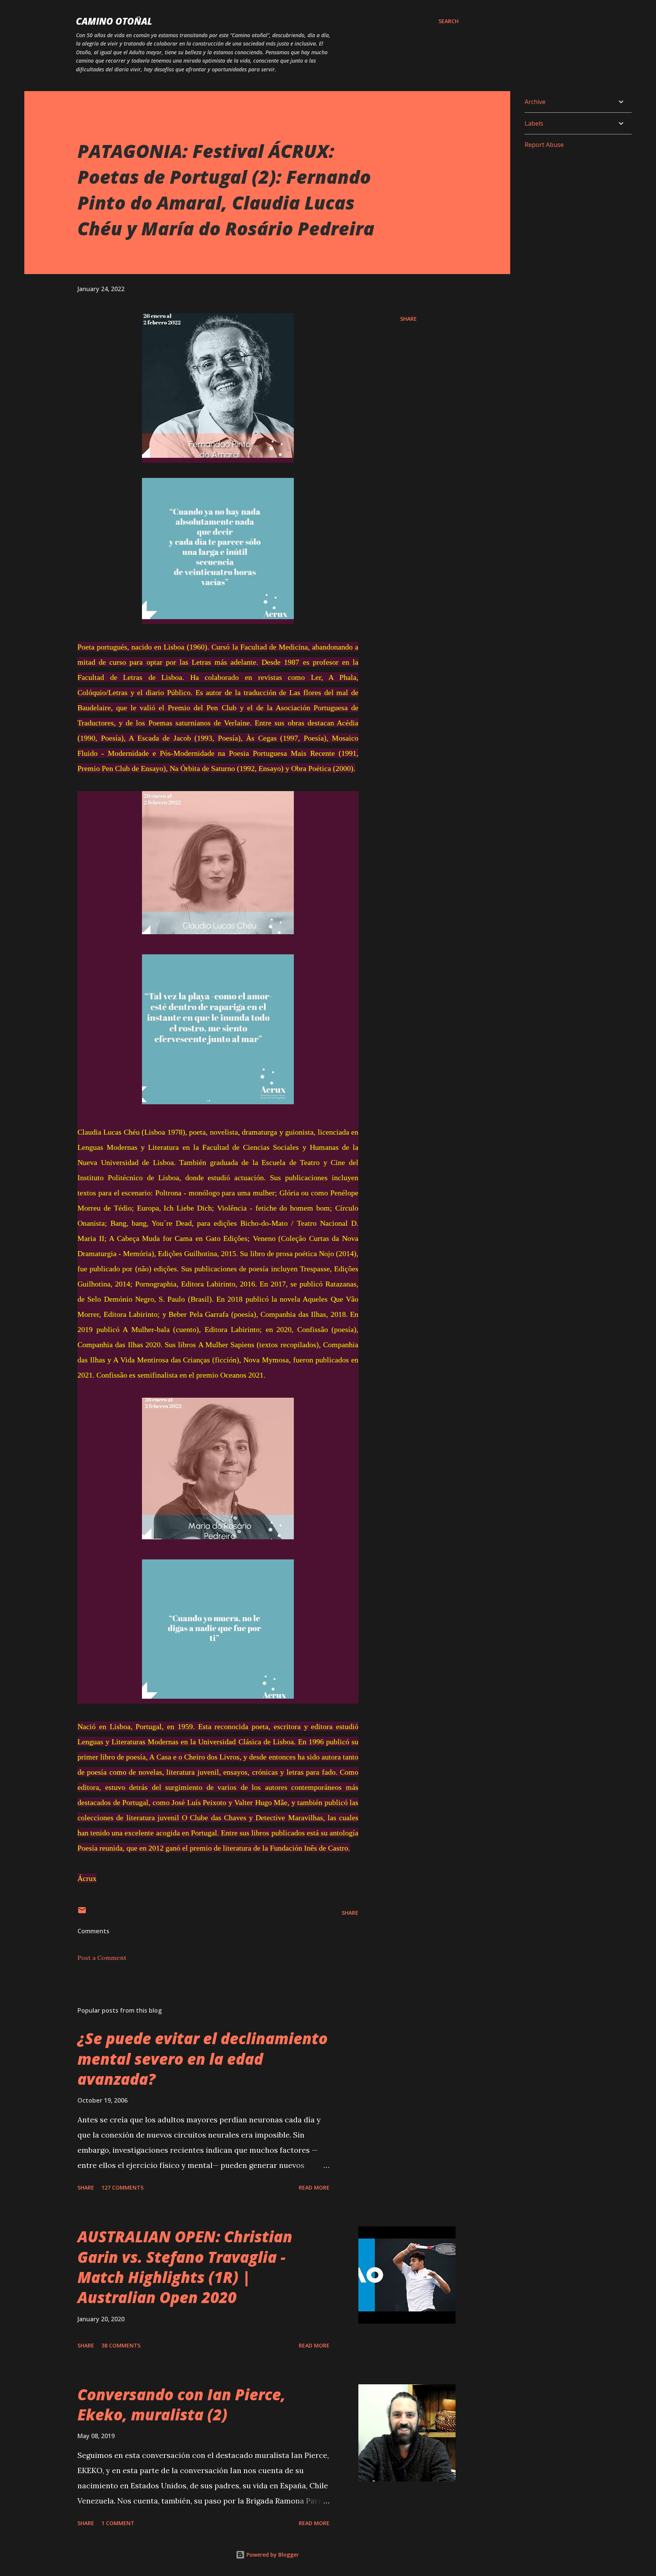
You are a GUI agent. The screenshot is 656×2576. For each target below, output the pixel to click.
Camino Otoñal (114, 21)
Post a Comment (102, 1958)
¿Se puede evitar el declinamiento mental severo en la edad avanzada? (203, 2059)
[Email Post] (82, 1913)
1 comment (118, 2523)
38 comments (121, 2345)
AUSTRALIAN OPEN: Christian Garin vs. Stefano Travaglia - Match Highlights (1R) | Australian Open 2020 (185, 2267)
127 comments (122, 2187)
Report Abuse (544, 145)
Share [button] (408, 319)
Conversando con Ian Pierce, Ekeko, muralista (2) (181, 2404)
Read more (314, 2187)
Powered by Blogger (272, 2555)
